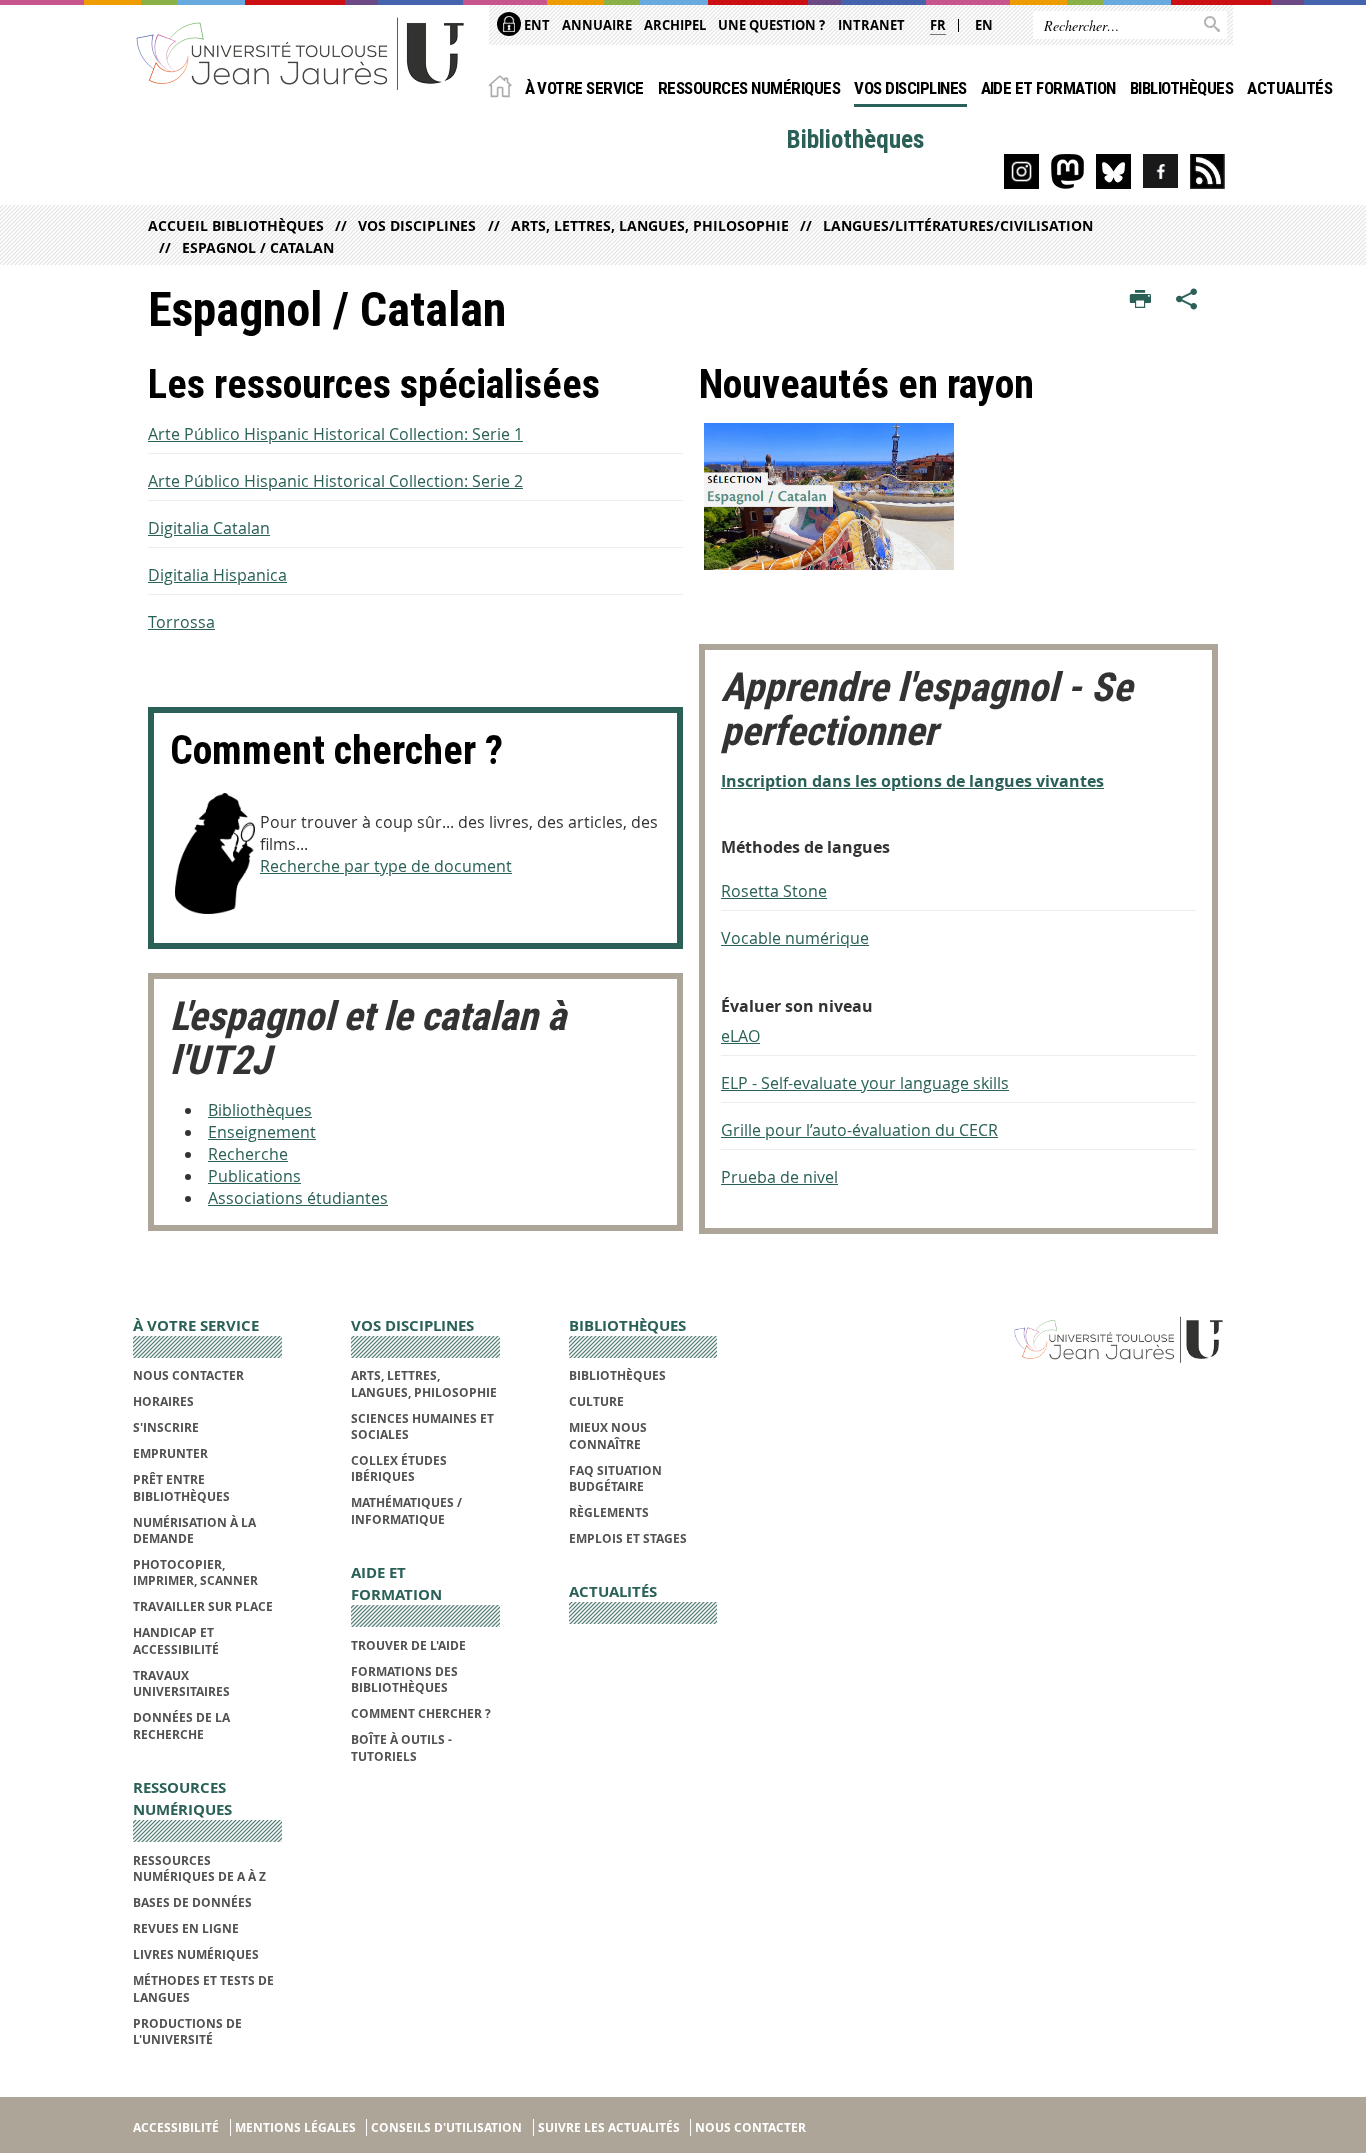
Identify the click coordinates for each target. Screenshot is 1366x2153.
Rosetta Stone (774, 891)
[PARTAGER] (1187, 300)
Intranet (871, 25)
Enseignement (262, 1132)
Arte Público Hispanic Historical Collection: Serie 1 (335, 434)
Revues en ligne (186, 1928)
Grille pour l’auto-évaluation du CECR (859, 1130)
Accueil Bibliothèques (236, 225)
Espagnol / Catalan (258, 247)
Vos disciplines (910, 88)
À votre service (584, 88)
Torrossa (181, 622)
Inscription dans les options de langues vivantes (912, 781)
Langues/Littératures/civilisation (958, 225)
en (984, 25)
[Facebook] (1160, 171)
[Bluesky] (1113, 171)
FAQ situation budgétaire (615, 1478)
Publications (254, 1176)
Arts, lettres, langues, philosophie (649, 225)
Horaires (163, 1401)
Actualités (1289, 88)
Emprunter (170, 1453)
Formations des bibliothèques (404, 1679)
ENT (535, 25)
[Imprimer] (1140, 300)
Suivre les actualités (609, 2127)
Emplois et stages (628, 1538)
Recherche (248, 1154)
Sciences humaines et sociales (422, 1426)
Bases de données (192, 1902)
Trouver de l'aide (408, 1645)
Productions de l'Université (187, 2031)
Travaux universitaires (181, 1683)
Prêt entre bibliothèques (181, 1487)
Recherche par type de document (386, 866)
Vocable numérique (795, 938)
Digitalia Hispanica (217, 575)
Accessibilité (176, 2127)
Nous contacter (188, 1375)
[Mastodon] (1067, 171)
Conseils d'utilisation (446, 2127)
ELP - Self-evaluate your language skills (865, 1083)
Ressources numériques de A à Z (199, 1868)
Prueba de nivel (779, 1177)
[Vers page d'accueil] (301, 52)
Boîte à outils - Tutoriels (401, 1747)
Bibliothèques (1181, 88)
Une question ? (771, 25)
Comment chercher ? (421, 1713)
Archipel (675, 25)
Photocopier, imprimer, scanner (195, 1572)
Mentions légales (295, 2127)
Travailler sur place (203, 1606)
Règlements (609, 1512)
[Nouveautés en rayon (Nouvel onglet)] (958, 496)
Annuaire (597, 25)
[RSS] (1207, 171)
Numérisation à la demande (194, 1530)
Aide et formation (1048, 88)
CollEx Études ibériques (399, 1468)
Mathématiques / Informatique (406, 1510)
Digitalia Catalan (209, 528)
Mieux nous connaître (608, 1435)
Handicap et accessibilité (176, 1640)
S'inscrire (166, 1427)
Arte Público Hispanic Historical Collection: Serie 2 (335, 481)
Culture (596, 1401)
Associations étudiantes (298, 1198)
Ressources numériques (749, 88)
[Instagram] (1021, 171)
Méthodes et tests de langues (203, 1988)
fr (938, 25)
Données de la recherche (181, 1725)
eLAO (740, 1036)
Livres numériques (196, 1954)
